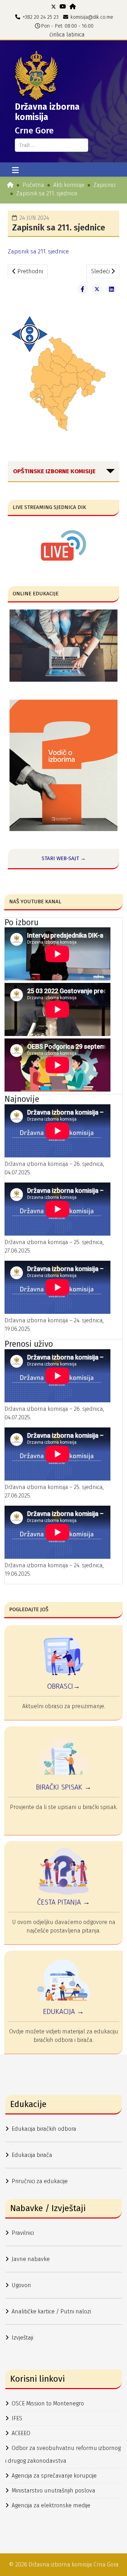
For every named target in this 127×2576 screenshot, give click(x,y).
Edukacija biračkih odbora (44, 2129)
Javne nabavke (31, 2259)
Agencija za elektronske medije (51, 2505)
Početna (33, 185)
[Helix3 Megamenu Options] (15, 171)
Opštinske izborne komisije (54, 471)
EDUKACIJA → (64, 2011)
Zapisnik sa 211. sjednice (38, 251)
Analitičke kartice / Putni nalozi (51, 2311)
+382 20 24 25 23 (41, 17)
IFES (17, 2418)
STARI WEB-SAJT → (64, 858)
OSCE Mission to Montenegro (48, 2403)
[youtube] (63, 7)
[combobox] (52, 145)
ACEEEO (21, 2433)
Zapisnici (104, 185)
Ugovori (21, 2285)
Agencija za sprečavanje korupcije (54, 2476)
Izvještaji (22, 2338)
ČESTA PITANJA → (64, 1902)
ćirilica (57, 35)
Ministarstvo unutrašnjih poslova (53, 2491)
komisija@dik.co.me (92, 17)
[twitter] (54, 7)
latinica (75, 35)
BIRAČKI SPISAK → (64, 1787)
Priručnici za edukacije (40, 2181)
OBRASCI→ (64, 1686)
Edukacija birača (32, 2155)
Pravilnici (23, 2233)
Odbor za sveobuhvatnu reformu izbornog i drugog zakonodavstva (63, 2454)
